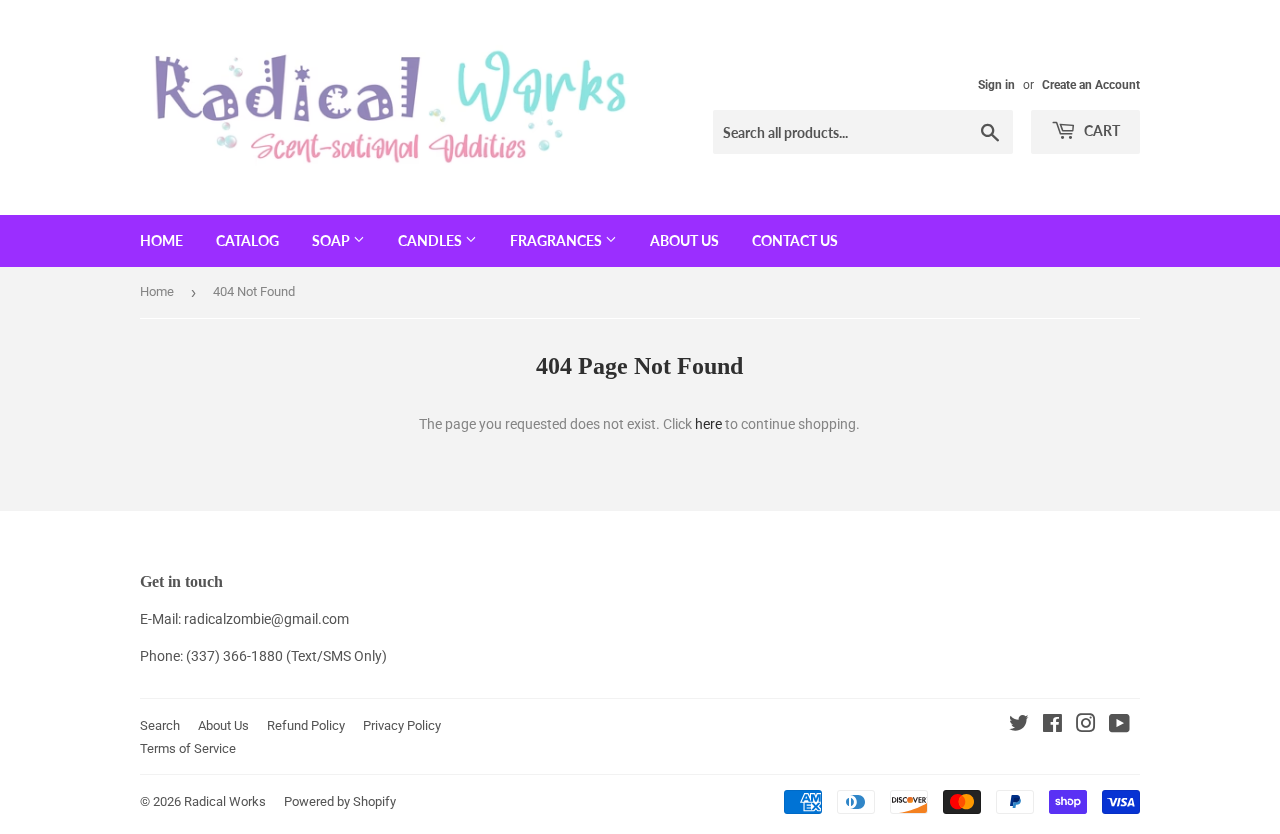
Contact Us (795, 240)
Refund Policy (306, 725)
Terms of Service (188, 748)
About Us (684, 240)
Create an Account (1091, 85)
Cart (1100, 130)
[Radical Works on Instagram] (1086, 726)
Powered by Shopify (340, 801)
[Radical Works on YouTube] (1119, 726)
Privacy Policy (402, 725)
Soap (332, 240)
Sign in (996, 85)
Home (161, 240)
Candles (431, 240)
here (708, 424)
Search (160, 725)
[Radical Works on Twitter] (1019, 726)
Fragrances (557, 240)
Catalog (247, 240)
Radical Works (225, 801)
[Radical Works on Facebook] (1052, 726)
